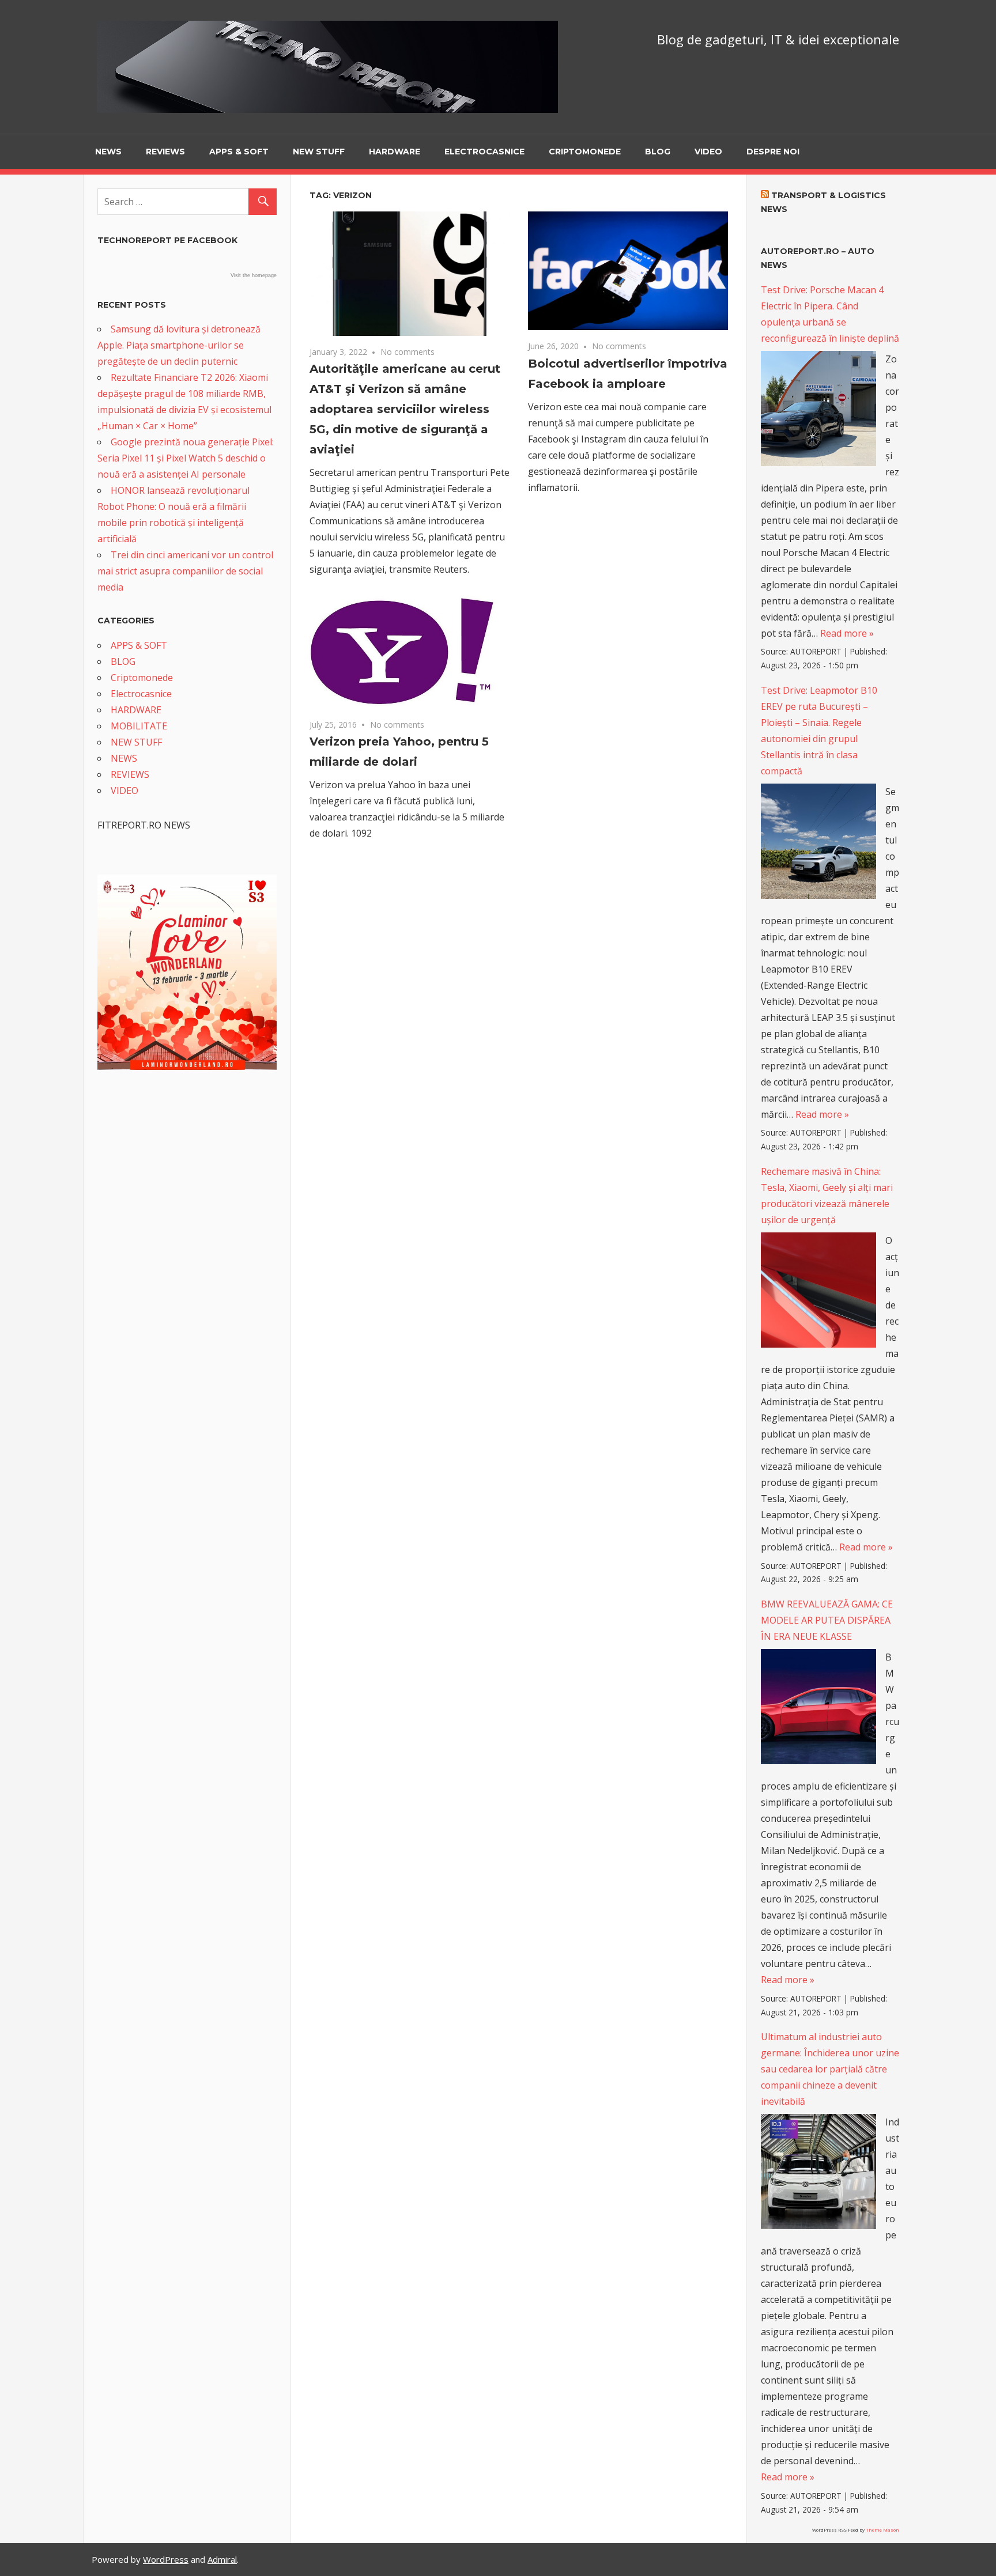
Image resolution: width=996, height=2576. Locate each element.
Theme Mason (882, 2530)
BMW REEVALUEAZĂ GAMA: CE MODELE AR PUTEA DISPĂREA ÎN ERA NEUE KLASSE (827, 1620)
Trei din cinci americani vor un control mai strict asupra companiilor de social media (185, 571)
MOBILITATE (139, 726)
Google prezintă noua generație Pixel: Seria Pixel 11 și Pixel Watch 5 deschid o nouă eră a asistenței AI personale (186, 458)
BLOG (658, 152)
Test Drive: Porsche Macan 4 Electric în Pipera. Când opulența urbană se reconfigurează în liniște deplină (830, 314)
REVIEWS (165, 152)
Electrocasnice (484, 152)
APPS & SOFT (239, 152)
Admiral (222, 2559)
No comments (408, 352)
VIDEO (708, 152)
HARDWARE (395, 152)
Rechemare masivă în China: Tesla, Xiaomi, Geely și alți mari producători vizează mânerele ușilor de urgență (827, 1196)
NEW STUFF (319, 152)
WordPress (166, 2559)
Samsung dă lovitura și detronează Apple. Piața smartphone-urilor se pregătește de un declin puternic (179, 345)
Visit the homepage (254, 275)
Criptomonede (585, 152)
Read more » (847, 633)
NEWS (108, 152)
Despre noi (773, 152)
